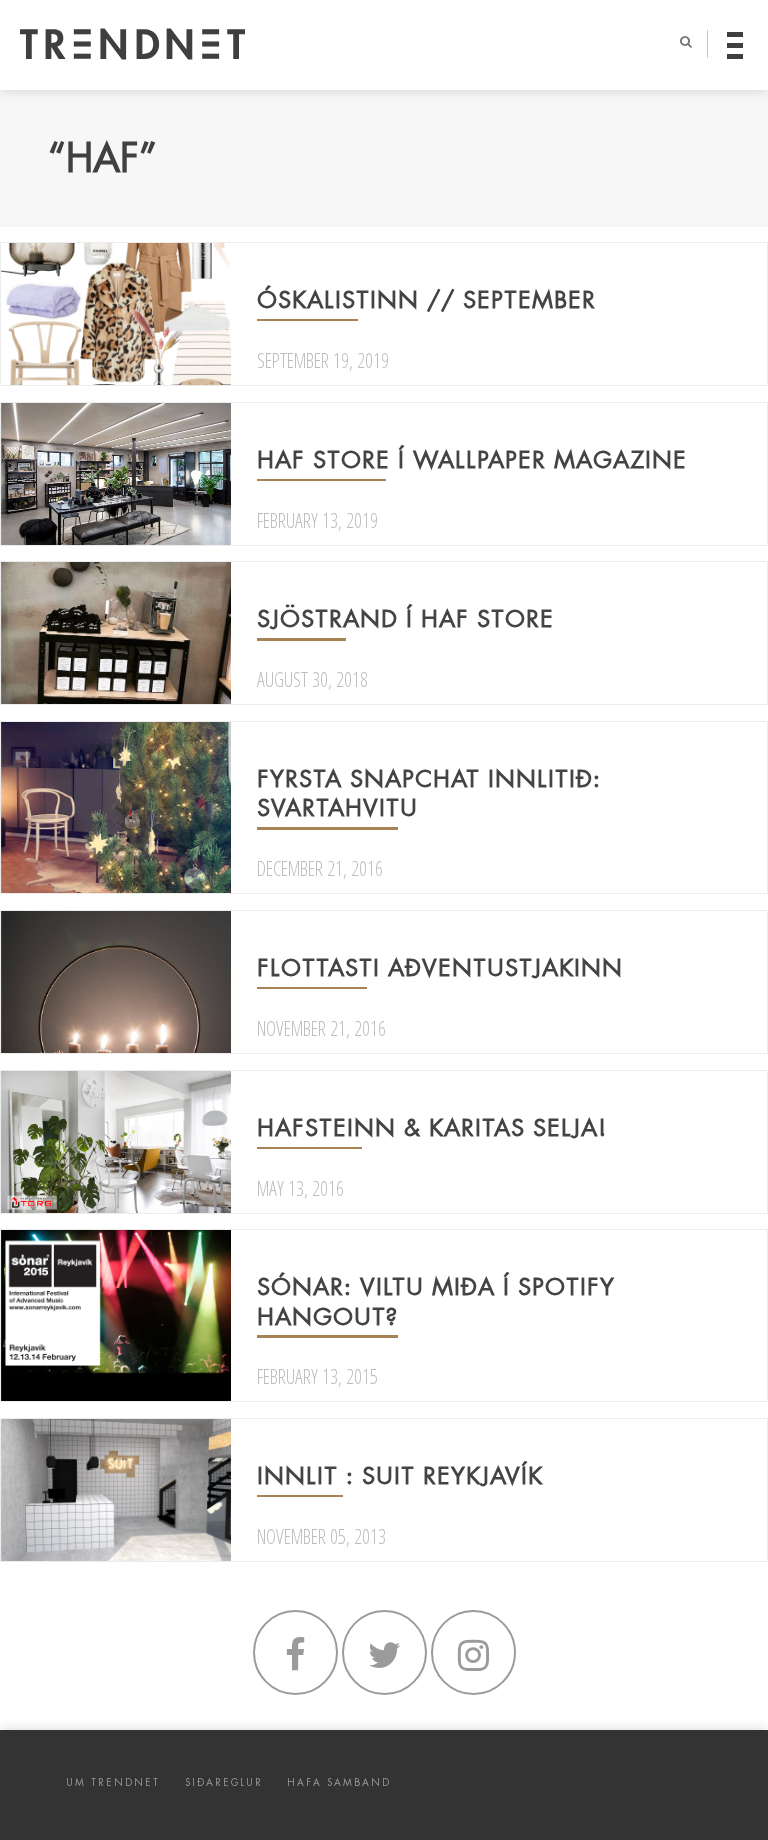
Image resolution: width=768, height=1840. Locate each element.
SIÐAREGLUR (224, 1782)
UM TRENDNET (113, 1782)
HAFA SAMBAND (339, 1782)
